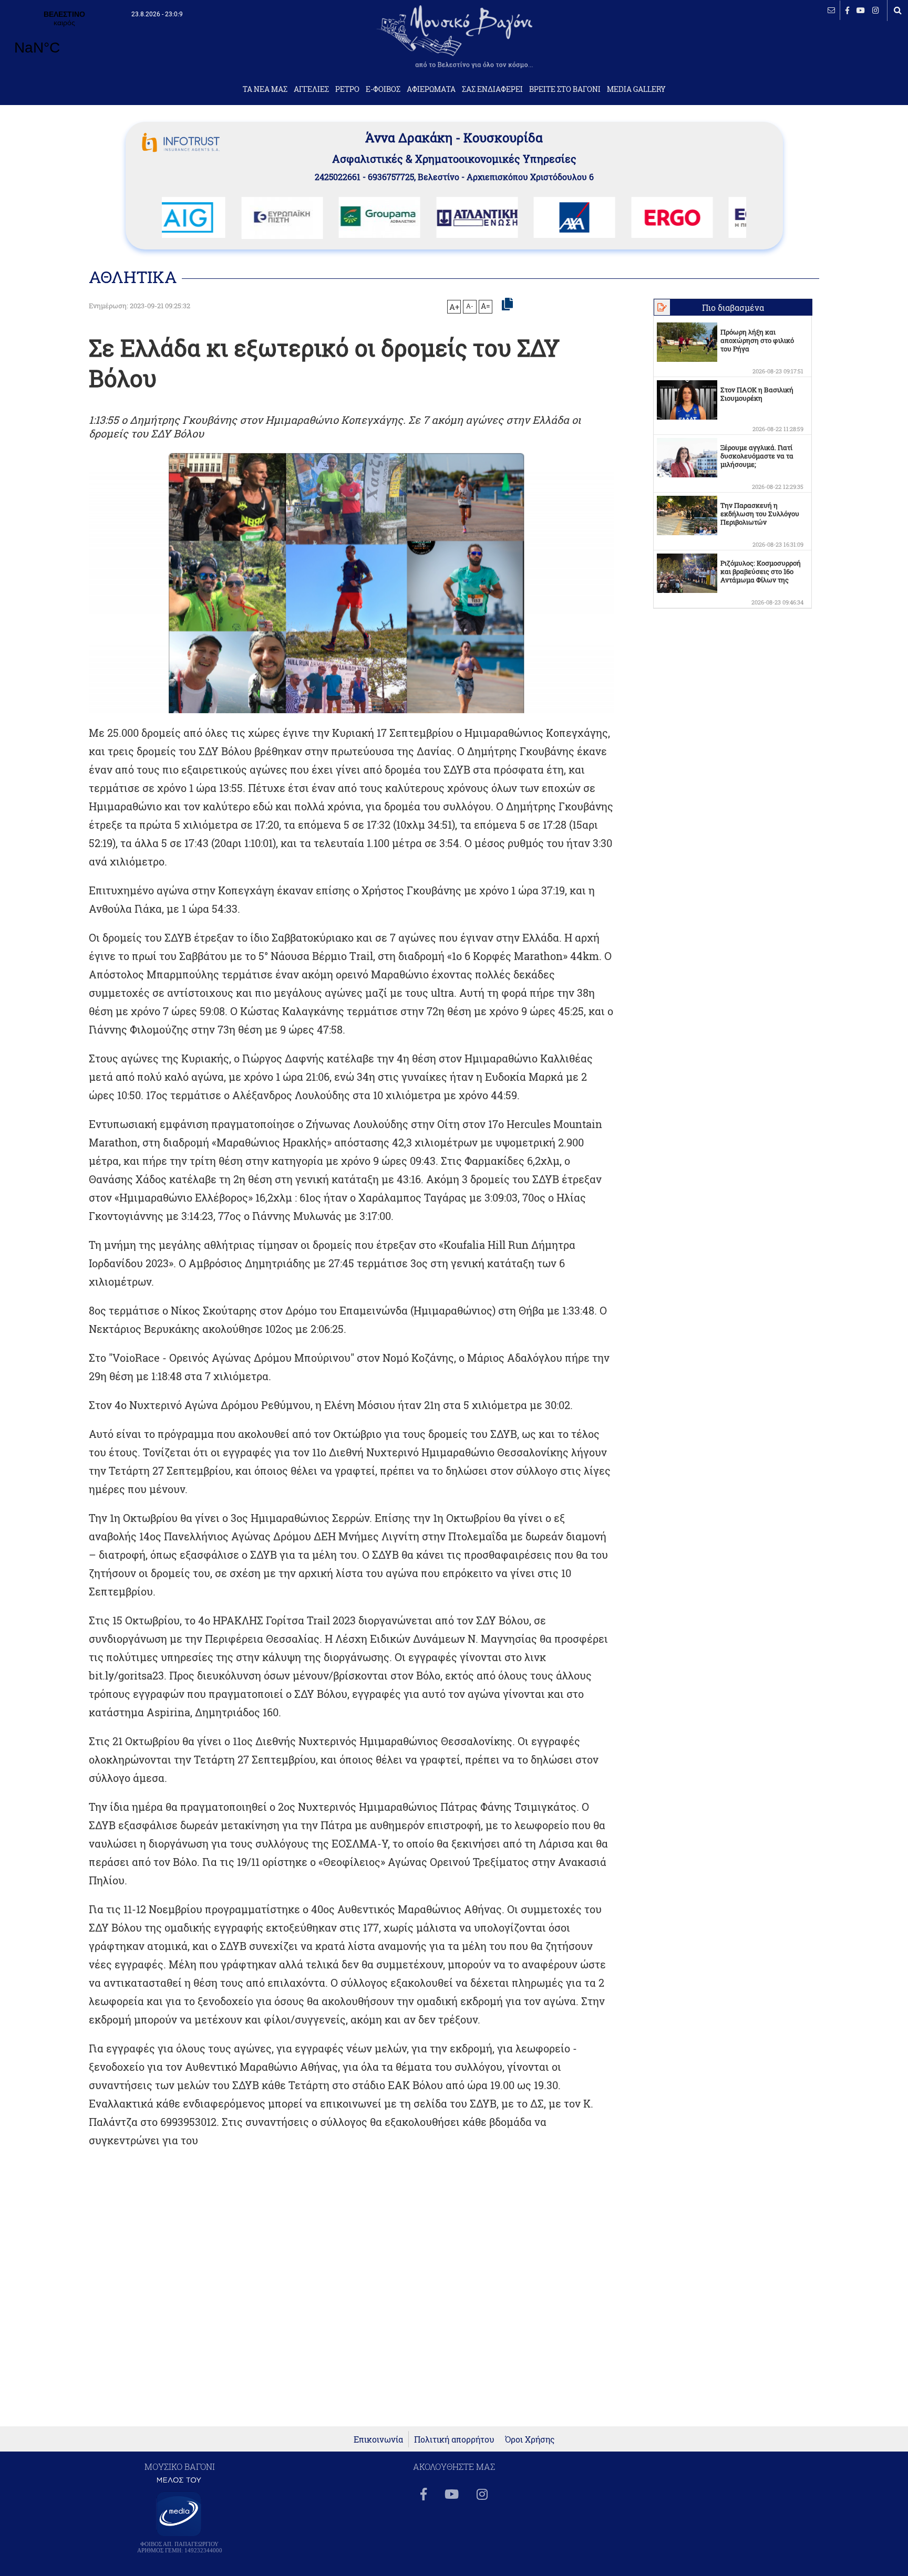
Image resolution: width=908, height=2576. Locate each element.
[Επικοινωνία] (831, 10)
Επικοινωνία (378, 2439)
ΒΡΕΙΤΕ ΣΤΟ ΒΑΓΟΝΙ (565, 89)
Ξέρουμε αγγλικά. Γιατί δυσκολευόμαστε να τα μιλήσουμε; (757, 456)
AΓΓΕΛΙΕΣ (311, 89)
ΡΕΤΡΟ (347, 89)
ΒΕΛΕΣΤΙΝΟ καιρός (64, 39)
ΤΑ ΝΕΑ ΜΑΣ (265, 89)
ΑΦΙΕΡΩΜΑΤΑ (431, 89)
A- (470, 306)
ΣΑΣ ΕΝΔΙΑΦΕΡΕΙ (492, 89)
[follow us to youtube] (861, 10)
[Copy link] (507, 305)
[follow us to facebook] (847, 10)
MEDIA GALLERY (636, 89)
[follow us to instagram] (876, 10)
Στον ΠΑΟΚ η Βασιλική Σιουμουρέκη (757, 394)
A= (486, 306)
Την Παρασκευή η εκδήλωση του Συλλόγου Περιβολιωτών (760, 514)
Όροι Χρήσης (530, 2439)
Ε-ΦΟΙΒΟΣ (383, 89)
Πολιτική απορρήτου (454, 2439)
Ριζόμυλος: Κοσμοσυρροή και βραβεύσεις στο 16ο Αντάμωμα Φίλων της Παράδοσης (761, 576)
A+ (454, 307)
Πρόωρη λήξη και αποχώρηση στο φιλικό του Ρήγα (757, 340)
